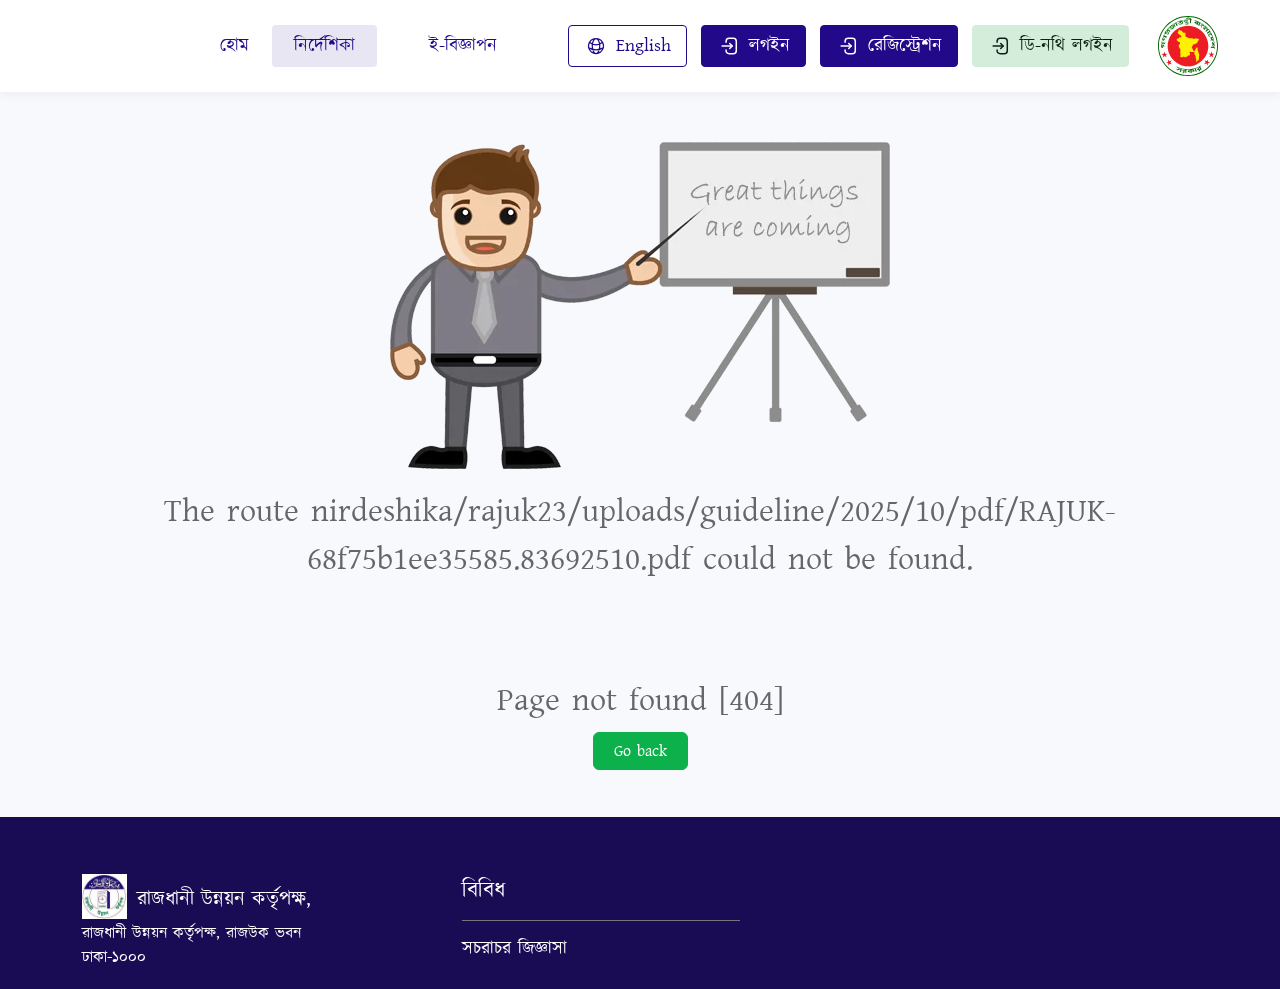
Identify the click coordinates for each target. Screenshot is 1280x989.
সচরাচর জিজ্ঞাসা (514, 948)
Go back (640, 751)
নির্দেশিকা (324, 45)
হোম (234, 45)
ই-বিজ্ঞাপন (463, 45)
